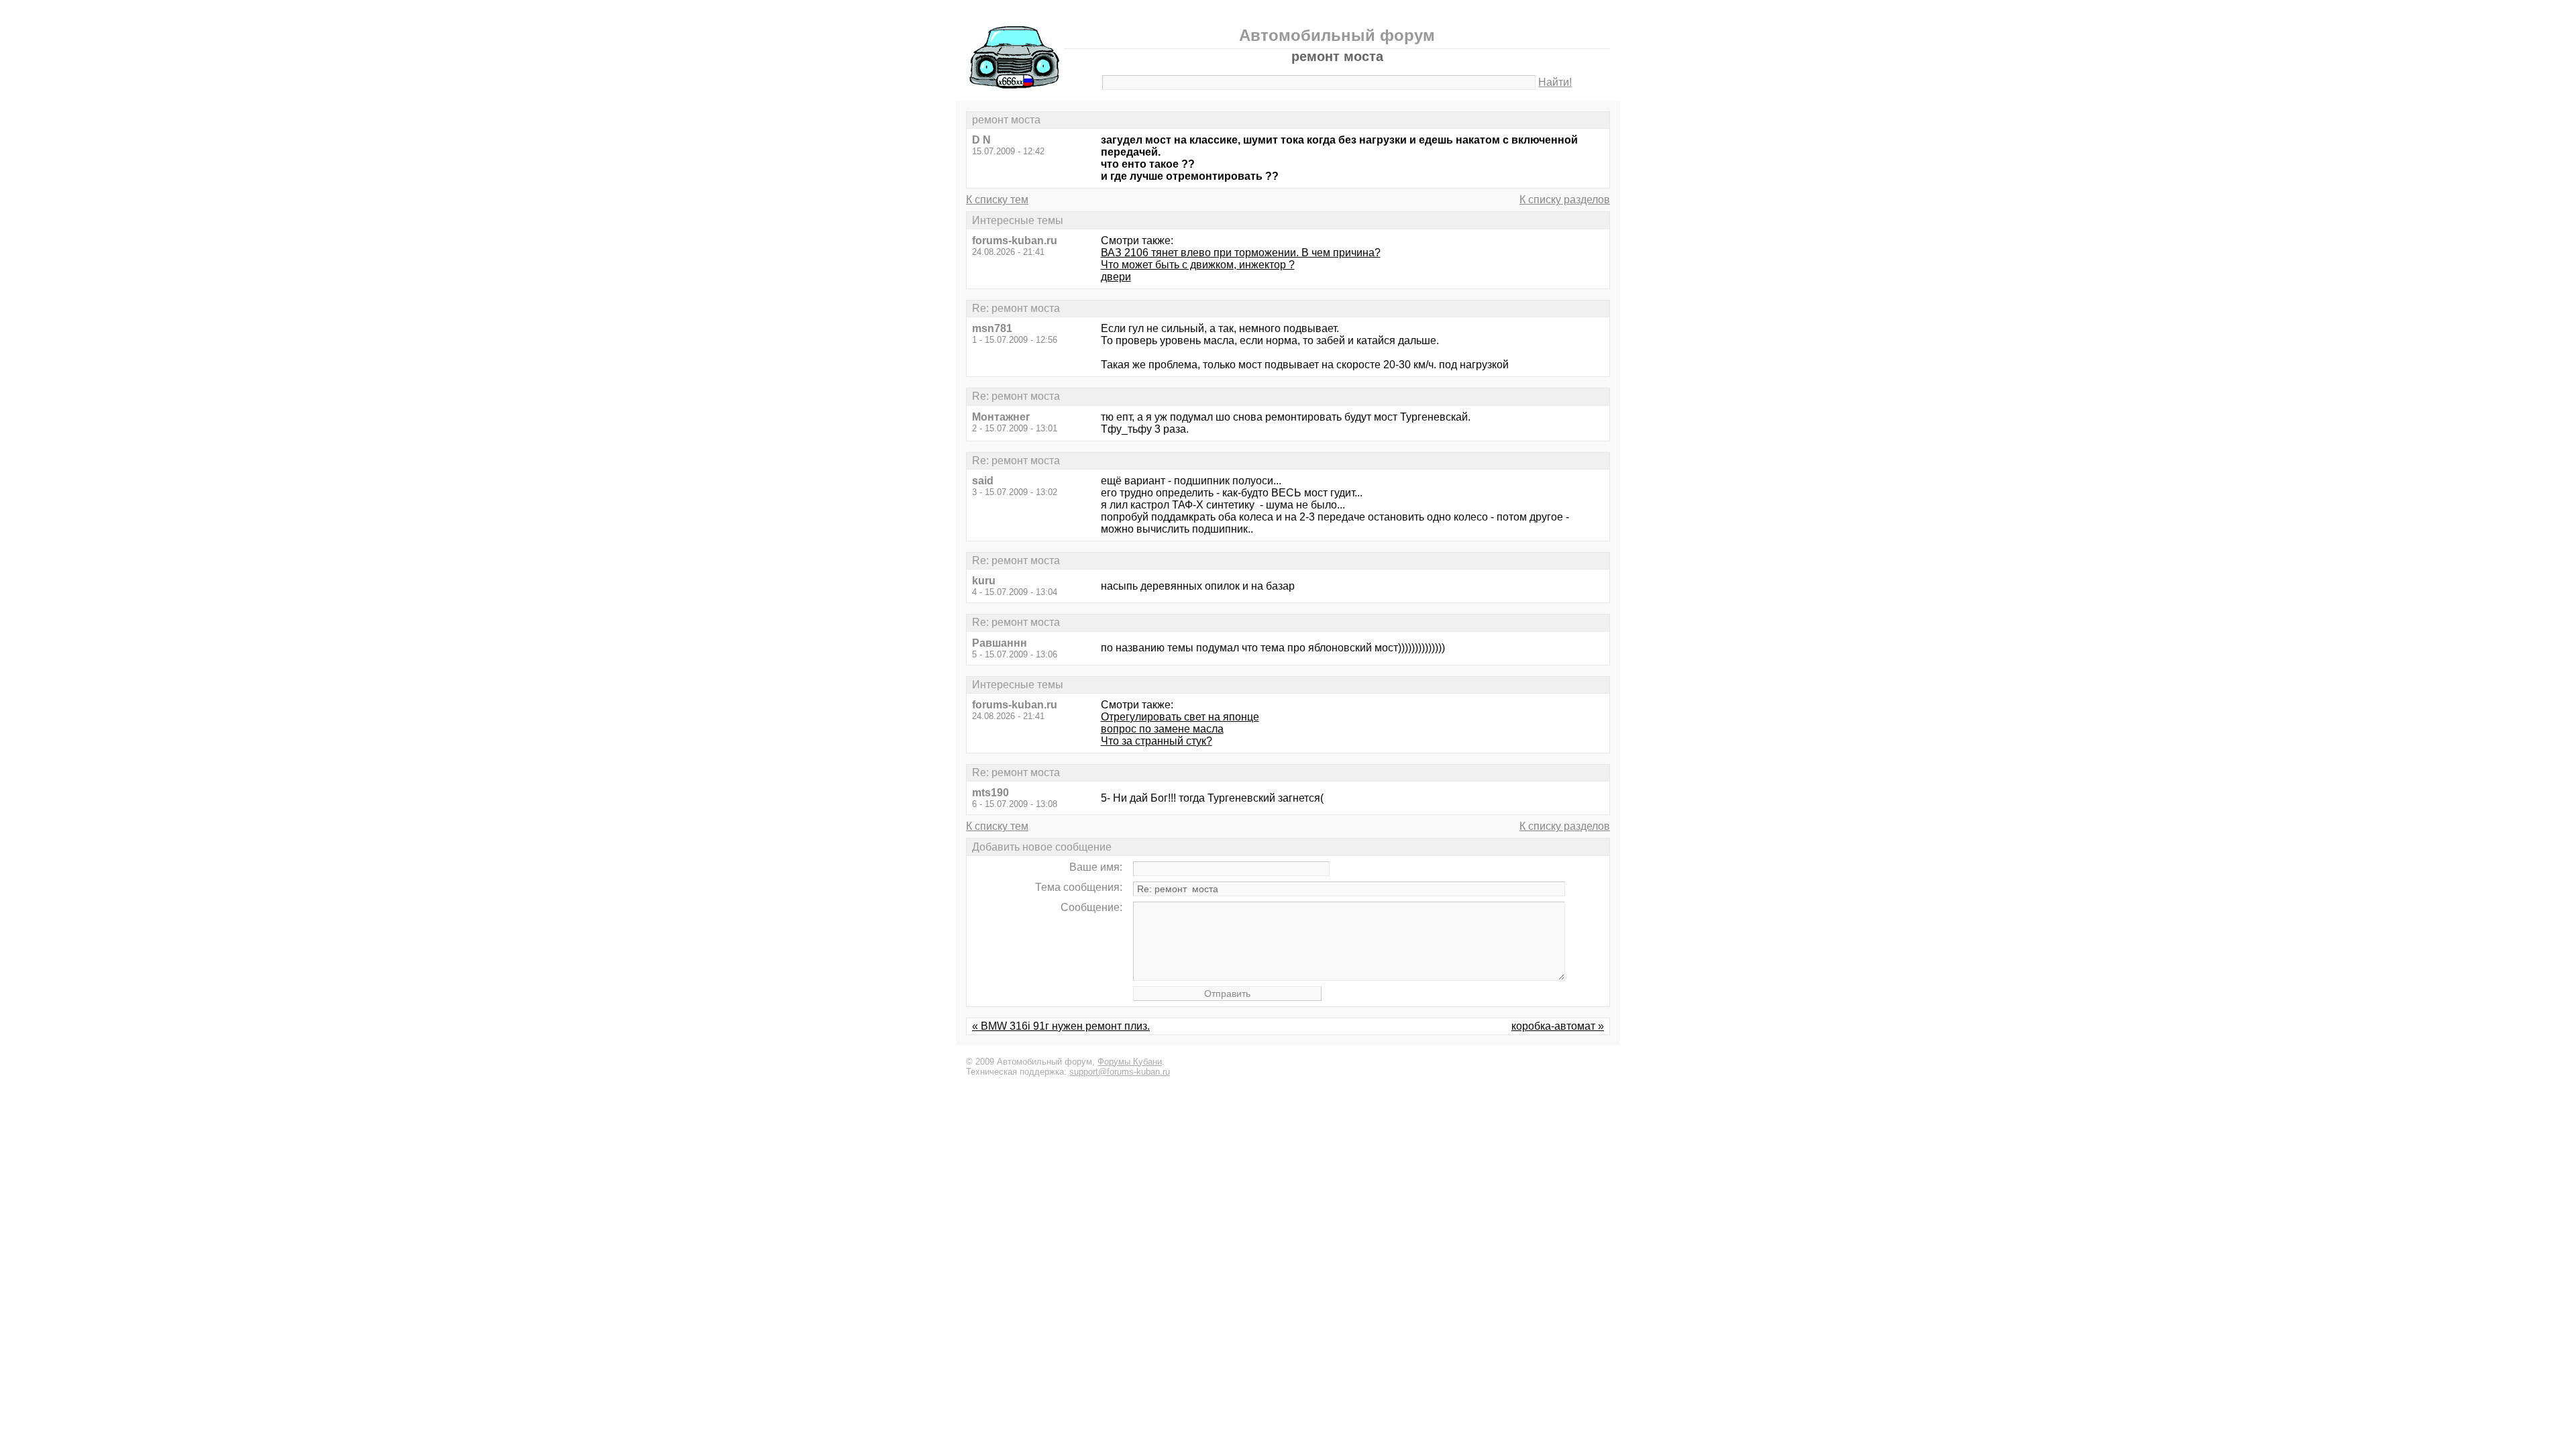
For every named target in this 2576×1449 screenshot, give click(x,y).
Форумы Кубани (1130, 1062)
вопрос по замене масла (1162, 729)
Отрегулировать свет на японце (1180, 717)
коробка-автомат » (1558, 1026)
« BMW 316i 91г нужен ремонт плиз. (1061, 1026)
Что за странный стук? (1157, 741)
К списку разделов (1565, 200)
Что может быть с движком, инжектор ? (1198, 265)
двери (1116, 277)
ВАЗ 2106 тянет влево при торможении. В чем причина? (1241, 253)
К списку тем (997, 200)
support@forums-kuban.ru (1120, 1072)
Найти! (1555, 82)
